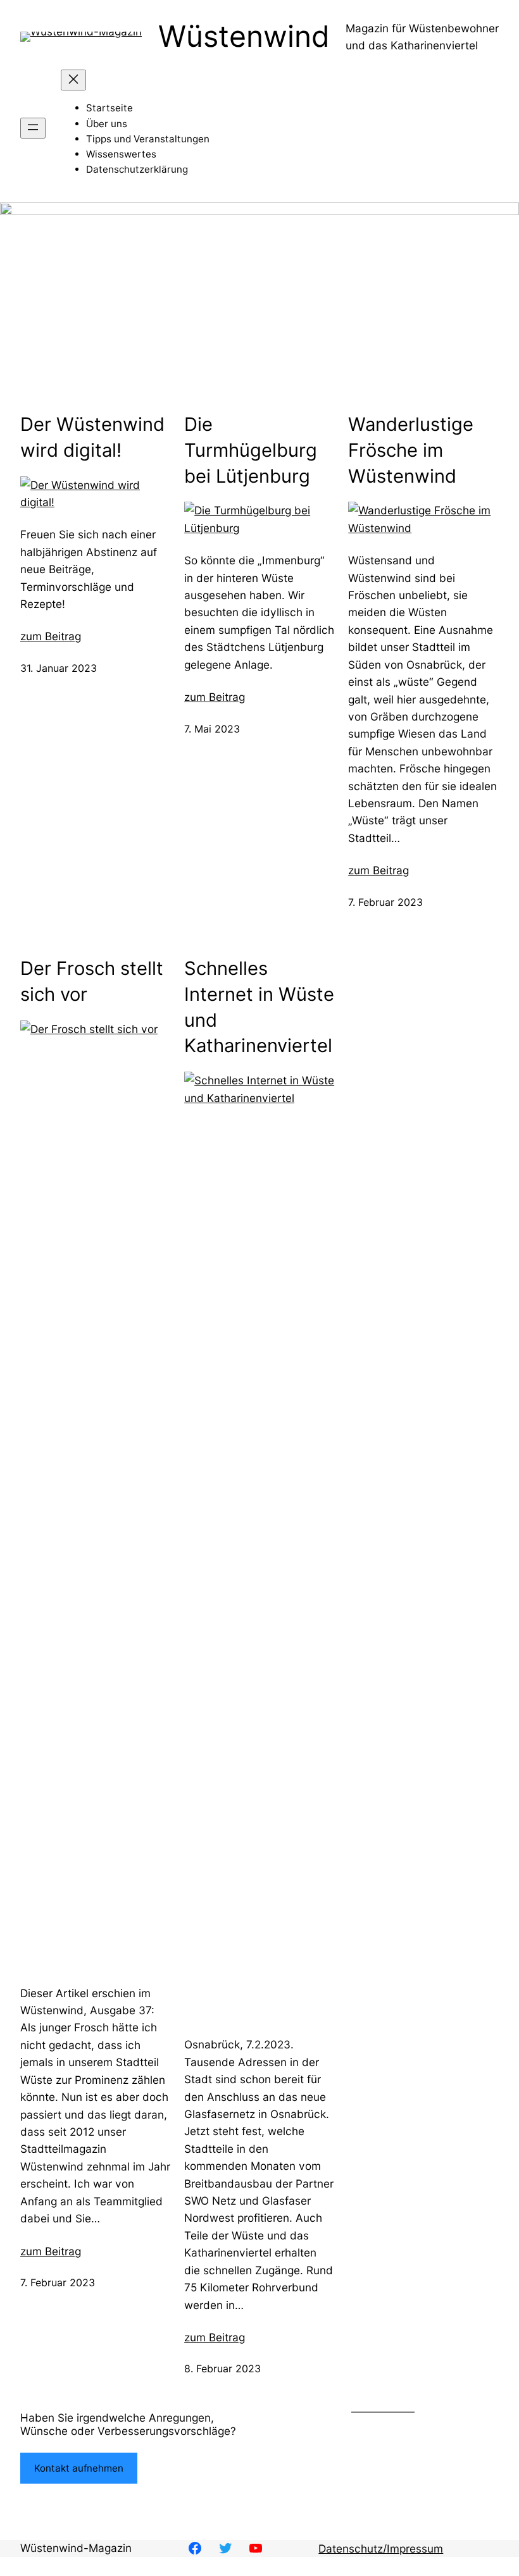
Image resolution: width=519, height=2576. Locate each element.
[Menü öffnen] (33, 128)
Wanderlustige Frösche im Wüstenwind (411, 450)
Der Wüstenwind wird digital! (92, 437)
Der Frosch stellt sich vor (92, 981)
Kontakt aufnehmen (79, 2468)
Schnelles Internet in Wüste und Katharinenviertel (259, 1007)
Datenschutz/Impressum (381, 2548)
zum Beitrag (51, 636)
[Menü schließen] (73, 80)
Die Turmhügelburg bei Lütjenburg (251, 450)
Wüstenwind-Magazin (76, 2548)
